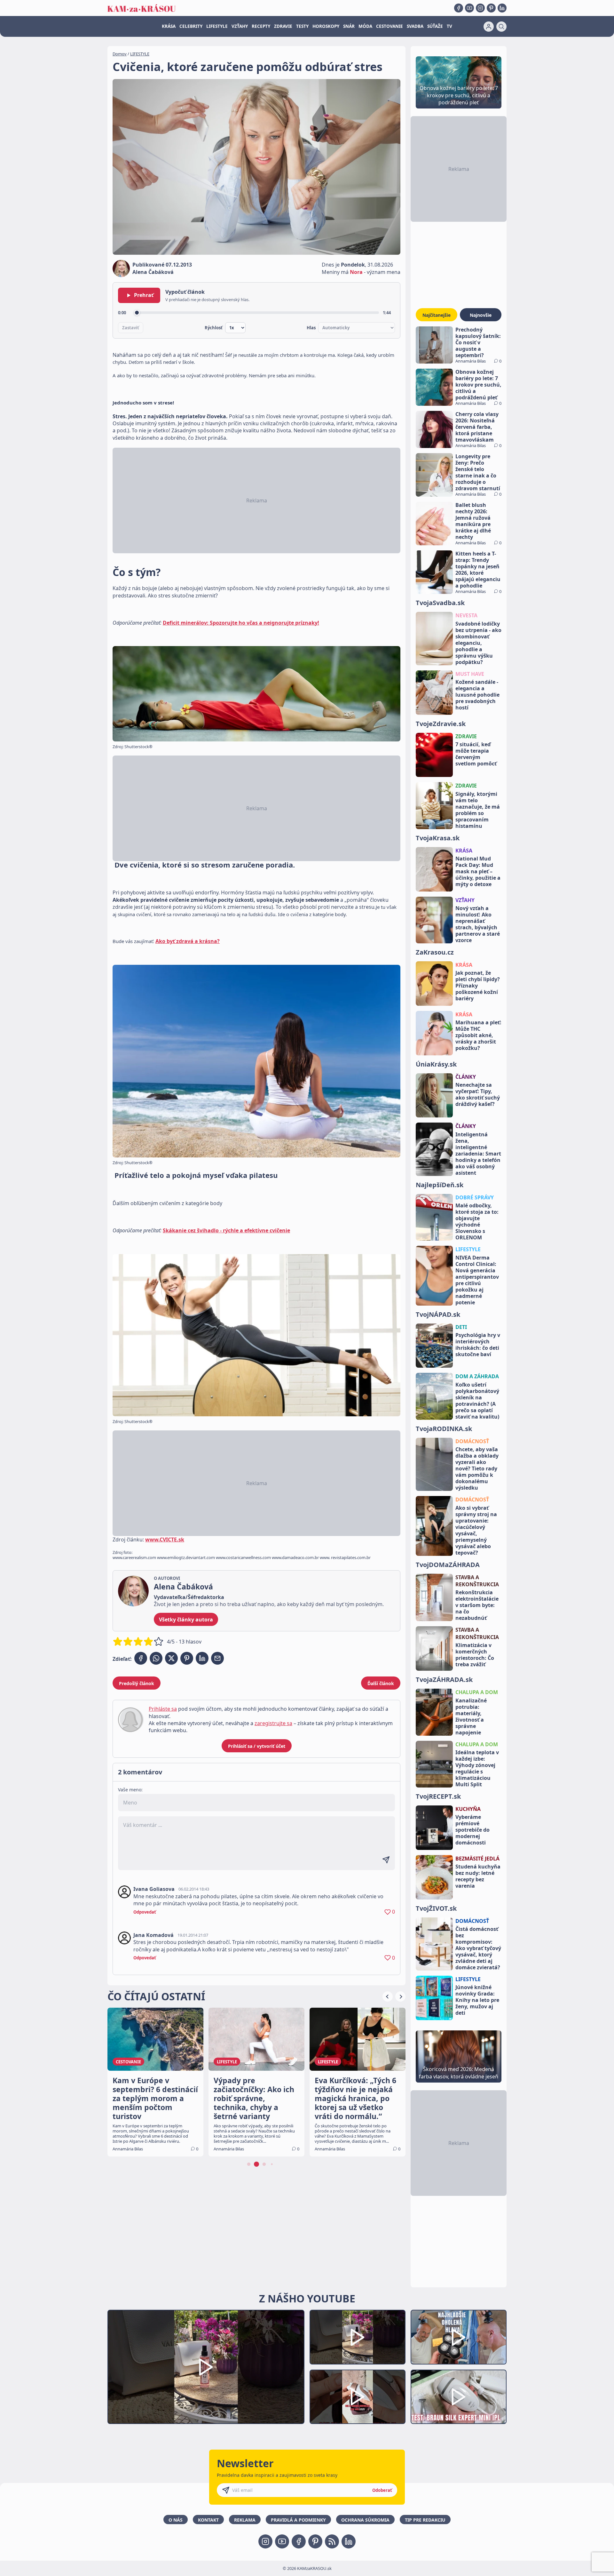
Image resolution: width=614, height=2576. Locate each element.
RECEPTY (261, 26)
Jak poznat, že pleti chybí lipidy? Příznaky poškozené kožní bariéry (478, 986)
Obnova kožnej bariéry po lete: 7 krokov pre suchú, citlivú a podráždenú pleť (478, 385)
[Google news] (332, 2541)
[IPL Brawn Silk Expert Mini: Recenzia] (459, 2397)
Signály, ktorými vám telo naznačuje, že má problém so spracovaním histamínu (478, 810)
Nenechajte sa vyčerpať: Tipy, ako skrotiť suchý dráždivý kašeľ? (478, 1094)
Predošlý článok (137, 1683)
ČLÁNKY (466, 1077)
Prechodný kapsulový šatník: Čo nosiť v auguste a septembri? (478, 342)
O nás (176, 2520)
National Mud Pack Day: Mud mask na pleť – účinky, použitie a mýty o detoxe (478, 871)
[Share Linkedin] (202, 1658)
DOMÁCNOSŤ (472, 1441)
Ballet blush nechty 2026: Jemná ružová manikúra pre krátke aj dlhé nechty (473, 521)
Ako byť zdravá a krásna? (188, 941)
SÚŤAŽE (435, 26)
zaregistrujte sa (273, 1723)
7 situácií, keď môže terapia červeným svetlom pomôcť (476, 754)
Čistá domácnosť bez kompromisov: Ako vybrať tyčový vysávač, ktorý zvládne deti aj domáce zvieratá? (478, 1948)
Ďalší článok (381, 1683)
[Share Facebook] (141, 1658)
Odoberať (382, 2490)
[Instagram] (480, 8)
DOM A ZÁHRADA (477, 1376)
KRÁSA (169, 26)
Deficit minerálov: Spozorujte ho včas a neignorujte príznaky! (241, 623)
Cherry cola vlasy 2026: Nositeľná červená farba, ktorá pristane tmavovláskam (477, 427)
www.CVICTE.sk (165, 1540)
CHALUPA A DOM (477, 1692)
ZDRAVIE (283, 26)
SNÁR (349, 26)
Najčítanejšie (437, 315)
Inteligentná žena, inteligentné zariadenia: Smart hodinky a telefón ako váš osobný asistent (478, 1154)
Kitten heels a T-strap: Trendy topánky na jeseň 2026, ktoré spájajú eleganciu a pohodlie (478, 570)
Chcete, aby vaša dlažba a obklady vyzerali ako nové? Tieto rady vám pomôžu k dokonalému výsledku (477, 1468)
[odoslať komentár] (386, 1860)
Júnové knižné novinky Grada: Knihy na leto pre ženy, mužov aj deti (477, 2000)
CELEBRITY (191, 26)
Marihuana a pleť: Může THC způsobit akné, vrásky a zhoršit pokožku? (478, 1035)
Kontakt (208, 2520)
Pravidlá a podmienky (298, 2520)
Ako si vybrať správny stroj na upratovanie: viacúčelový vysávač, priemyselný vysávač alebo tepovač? (476, 1530)
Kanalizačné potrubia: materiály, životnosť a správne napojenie (471, 1716)
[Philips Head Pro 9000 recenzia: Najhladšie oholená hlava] (459, 2337)
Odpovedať (145, 1912)
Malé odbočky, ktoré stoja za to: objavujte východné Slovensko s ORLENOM (477, 1221)
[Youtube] (469, 8)
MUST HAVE (470, 674)
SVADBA (415, 26)
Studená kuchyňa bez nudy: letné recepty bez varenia (478, 1876)
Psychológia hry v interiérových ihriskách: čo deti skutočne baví (478, 1345)
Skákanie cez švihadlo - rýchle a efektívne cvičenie (226, 1230)
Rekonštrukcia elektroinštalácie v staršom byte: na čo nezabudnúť (477, 1605)
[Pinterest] (491, 8)
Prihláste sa (163, 1709)
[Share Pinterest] (187, 1658)
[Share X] (171, 1658)
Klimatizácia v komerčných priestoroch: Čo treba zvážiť (475, 1655)
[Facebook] (459, 8)
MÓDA (365, 26)
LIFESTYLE (217, 26)
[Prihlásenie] (489, 27)
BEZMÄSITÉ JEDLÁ (477, 1859)
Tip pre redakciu (425, 2520)
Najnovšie (481, 315)
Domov (120, 54)
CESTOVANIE (390, 26)
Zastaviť (131, 328)
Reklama (245, 2520)
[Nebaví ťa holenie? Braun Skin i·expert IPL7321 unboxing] (358, 2397)
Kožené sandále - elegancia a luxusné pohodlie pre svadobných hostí (477, 695)
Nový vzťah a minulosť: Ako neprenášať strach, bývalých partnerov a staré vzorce (478, 924)
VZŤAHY (240, 26)
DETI (461, 1327)
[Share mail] (217, 1658)
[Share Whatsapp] (156, 1658)
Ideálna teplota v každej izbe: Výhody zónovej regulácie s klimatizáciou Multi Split (477, 1768)
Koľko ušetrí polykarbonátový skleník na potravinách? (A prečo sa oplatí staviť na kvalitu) (477, 1401)
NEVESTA (466, 615)
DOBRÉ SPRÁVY (475, 1197)
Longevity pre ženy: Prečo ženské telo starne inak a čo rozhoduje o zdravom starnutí (478, 472)
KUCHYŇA (468, 1809)
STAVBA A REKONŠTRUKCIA (477, 1581)
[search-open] (501, 27)
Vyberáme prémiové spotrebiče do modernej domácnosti (472, 1830)
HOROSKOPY (326, 26)
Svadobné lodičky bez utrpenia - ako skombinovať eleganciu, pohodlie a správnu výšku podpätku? (478, 643)
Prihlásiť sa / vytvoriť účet (257, 1746)
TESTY (302, 26)
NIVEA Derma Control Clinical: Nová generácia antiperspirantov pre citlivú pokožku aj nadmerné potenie (477, 1280)
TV (449, 26)
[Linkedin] (502, 8)
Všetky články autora (186, 1620)
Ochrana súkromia (365, 2520)
